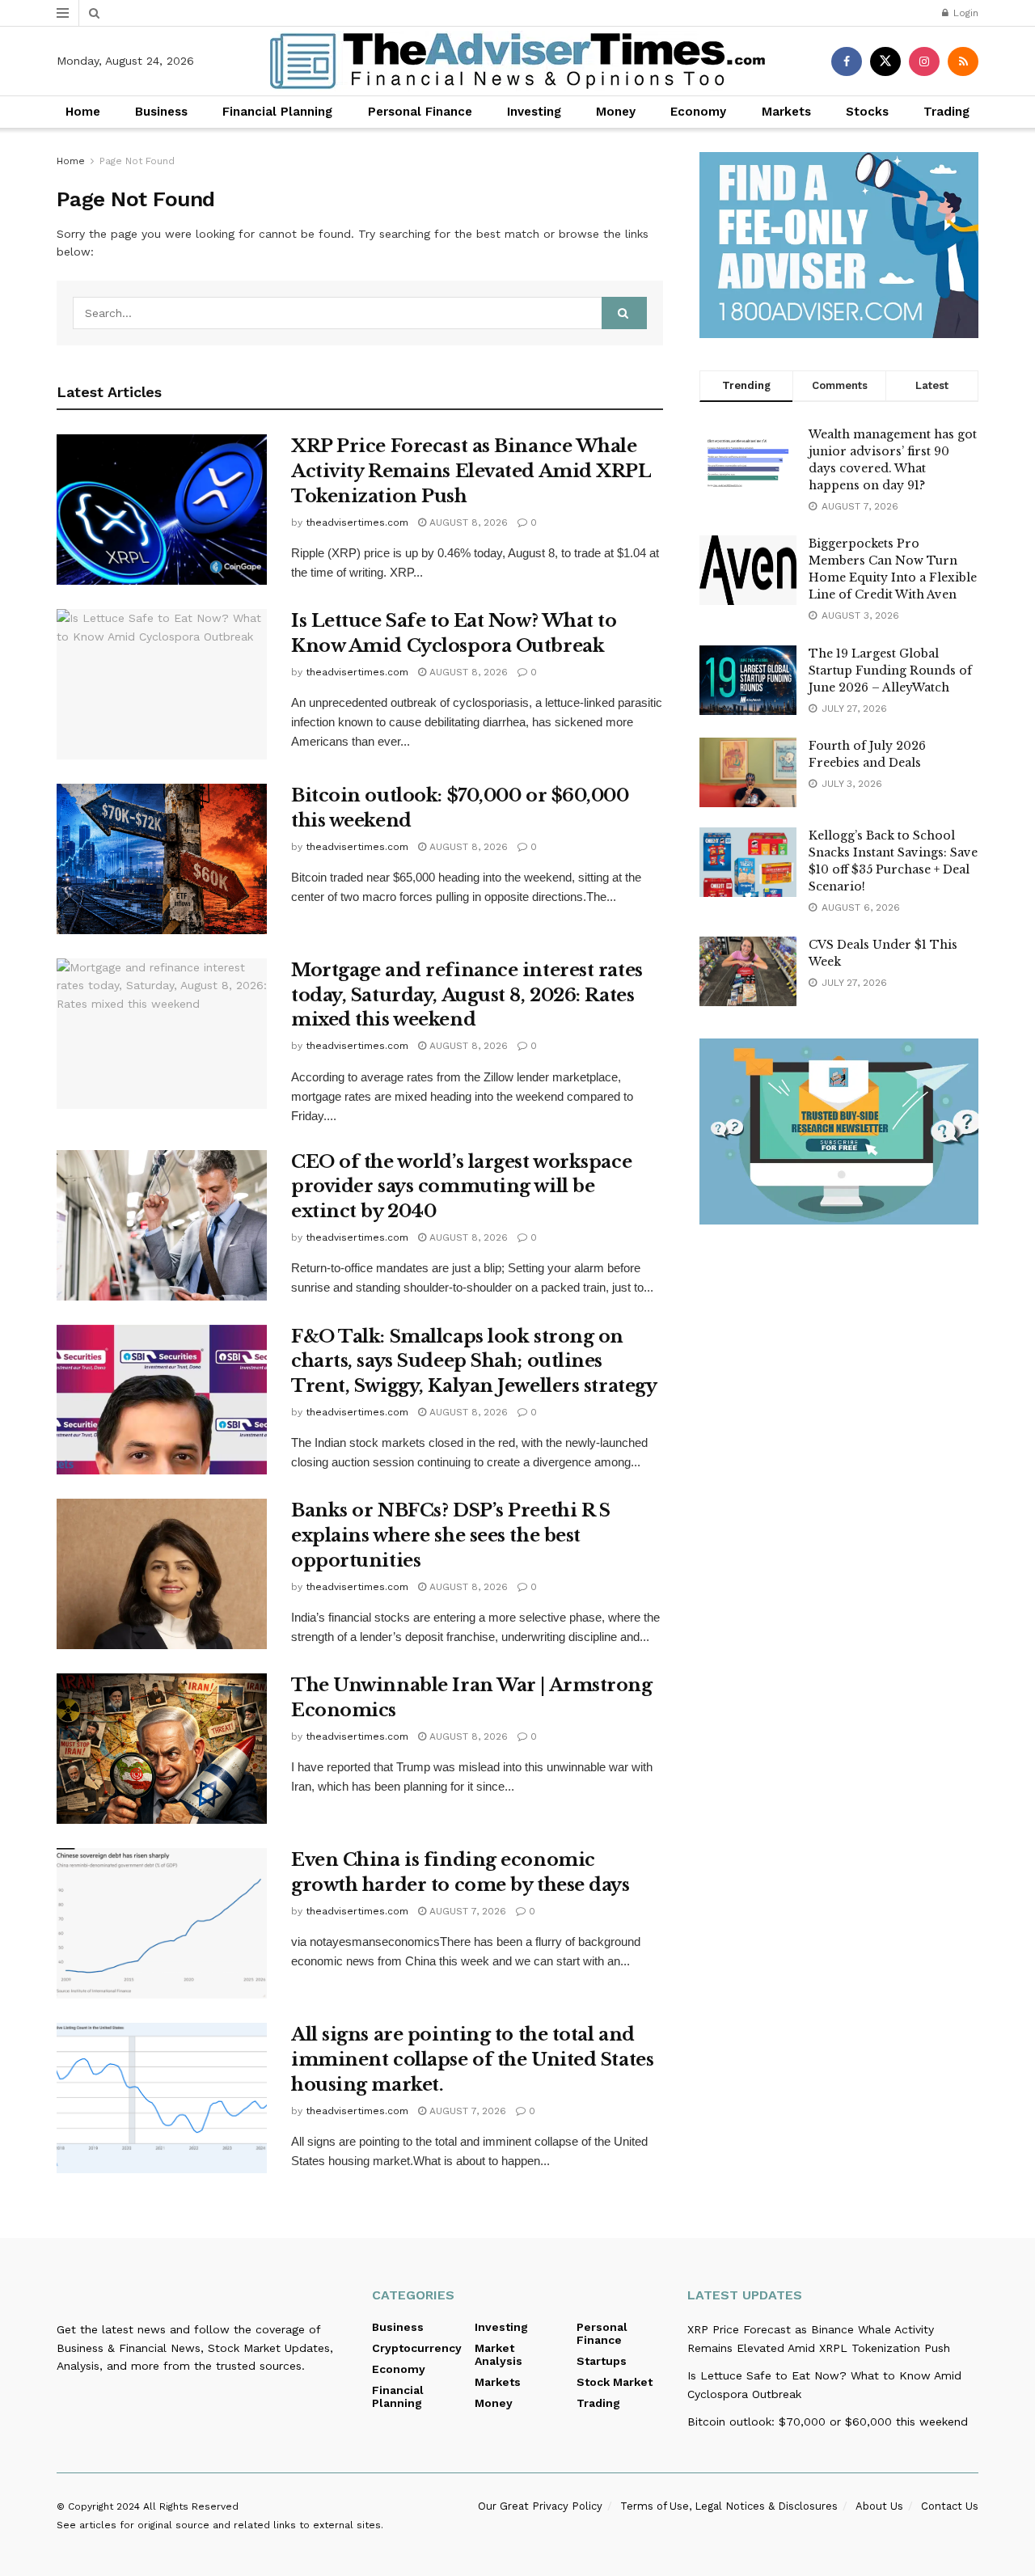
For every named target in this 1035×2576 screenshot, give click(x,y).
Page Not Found (137, 161)
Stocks (867, 112)
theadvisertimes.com (357, 522)
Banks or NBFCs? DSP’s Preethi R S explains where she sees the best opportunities (450, 1535)
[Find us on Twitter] (885, 61)
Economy (698, 112)
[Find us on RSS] (963, 61)
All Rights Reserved (191, 2506)
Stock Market (615, 2382)
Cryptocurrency (417, 2348)
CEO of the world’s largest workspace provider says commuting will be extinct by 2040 (461, 1187)
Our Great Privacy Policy (540, 2506)
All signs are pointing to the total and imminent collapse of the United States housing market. (472, 2060)
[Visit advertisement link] (839, 245)
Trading (946, 112)
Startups (602, 2361)
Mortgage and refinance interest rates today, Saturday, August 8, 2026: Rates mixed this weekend (467, 995)
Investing (534, 112)
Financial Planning (277, 112)
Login (964, 13)
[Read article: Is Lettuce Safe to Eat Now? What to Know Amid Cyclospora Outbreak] (162, 684)
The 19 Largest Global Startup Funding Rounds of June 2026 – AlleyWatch (890, 670)
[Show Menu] (63, 13)
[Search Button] (94, 13)
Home (83, 112)
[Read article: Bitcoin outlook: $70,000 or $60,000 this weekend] (162, 859)
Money (616, 112)
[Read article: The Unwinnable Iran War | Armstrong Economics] (162, 1749)
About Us (879, 2506)
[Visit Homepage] (517, 61)
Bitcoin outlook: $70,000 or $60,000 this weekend (828, 2422)
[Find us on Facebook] (847, 61)
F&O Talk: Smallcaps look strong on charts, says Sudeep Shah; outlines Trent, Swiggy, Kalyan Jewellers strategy (474, 1362)
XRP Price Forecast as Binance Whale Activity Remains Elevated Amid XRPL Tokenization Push (471, 471)
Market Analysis (498, 2354)
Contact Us (950, 2506)
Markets (786, 112)
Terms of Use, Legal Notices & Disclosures (729, 2506)
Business (161, 112)
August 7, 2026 (466, 1911)
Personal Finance (420, 112)
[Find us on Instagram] (924, 61)
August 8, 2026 (467, 522)
